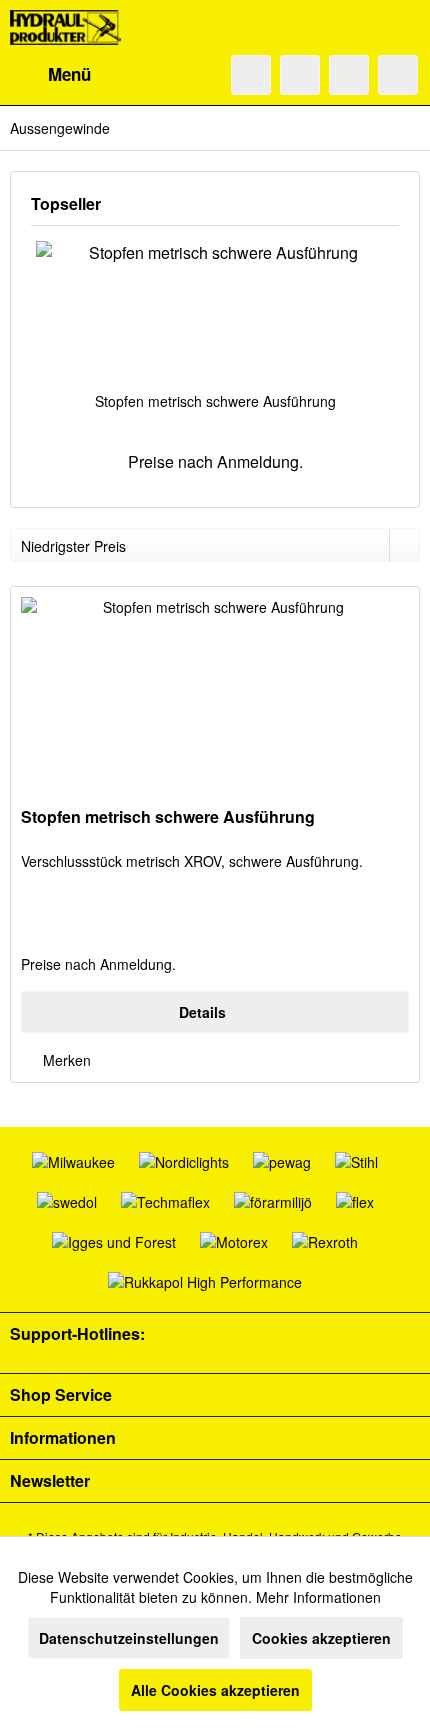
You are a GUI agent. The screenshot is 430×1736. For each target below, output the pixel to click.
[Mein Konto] (349, 75)
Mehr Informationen (318, 1597)
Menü (69, 74)
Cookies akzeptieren (321, 1638)
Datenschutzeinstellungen (129, 1638)
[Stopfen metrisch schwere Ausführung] (215, 311)
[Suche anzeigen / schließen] (251, 75)
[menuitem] (50, 75)
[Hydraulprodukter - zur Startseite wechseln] (65, 27)
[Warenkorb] (398, 75)
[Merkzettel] (300, 75)
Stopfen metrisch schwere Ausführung (215, 401)
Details (202, 1012)
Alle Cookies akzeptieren (215, 1690)
